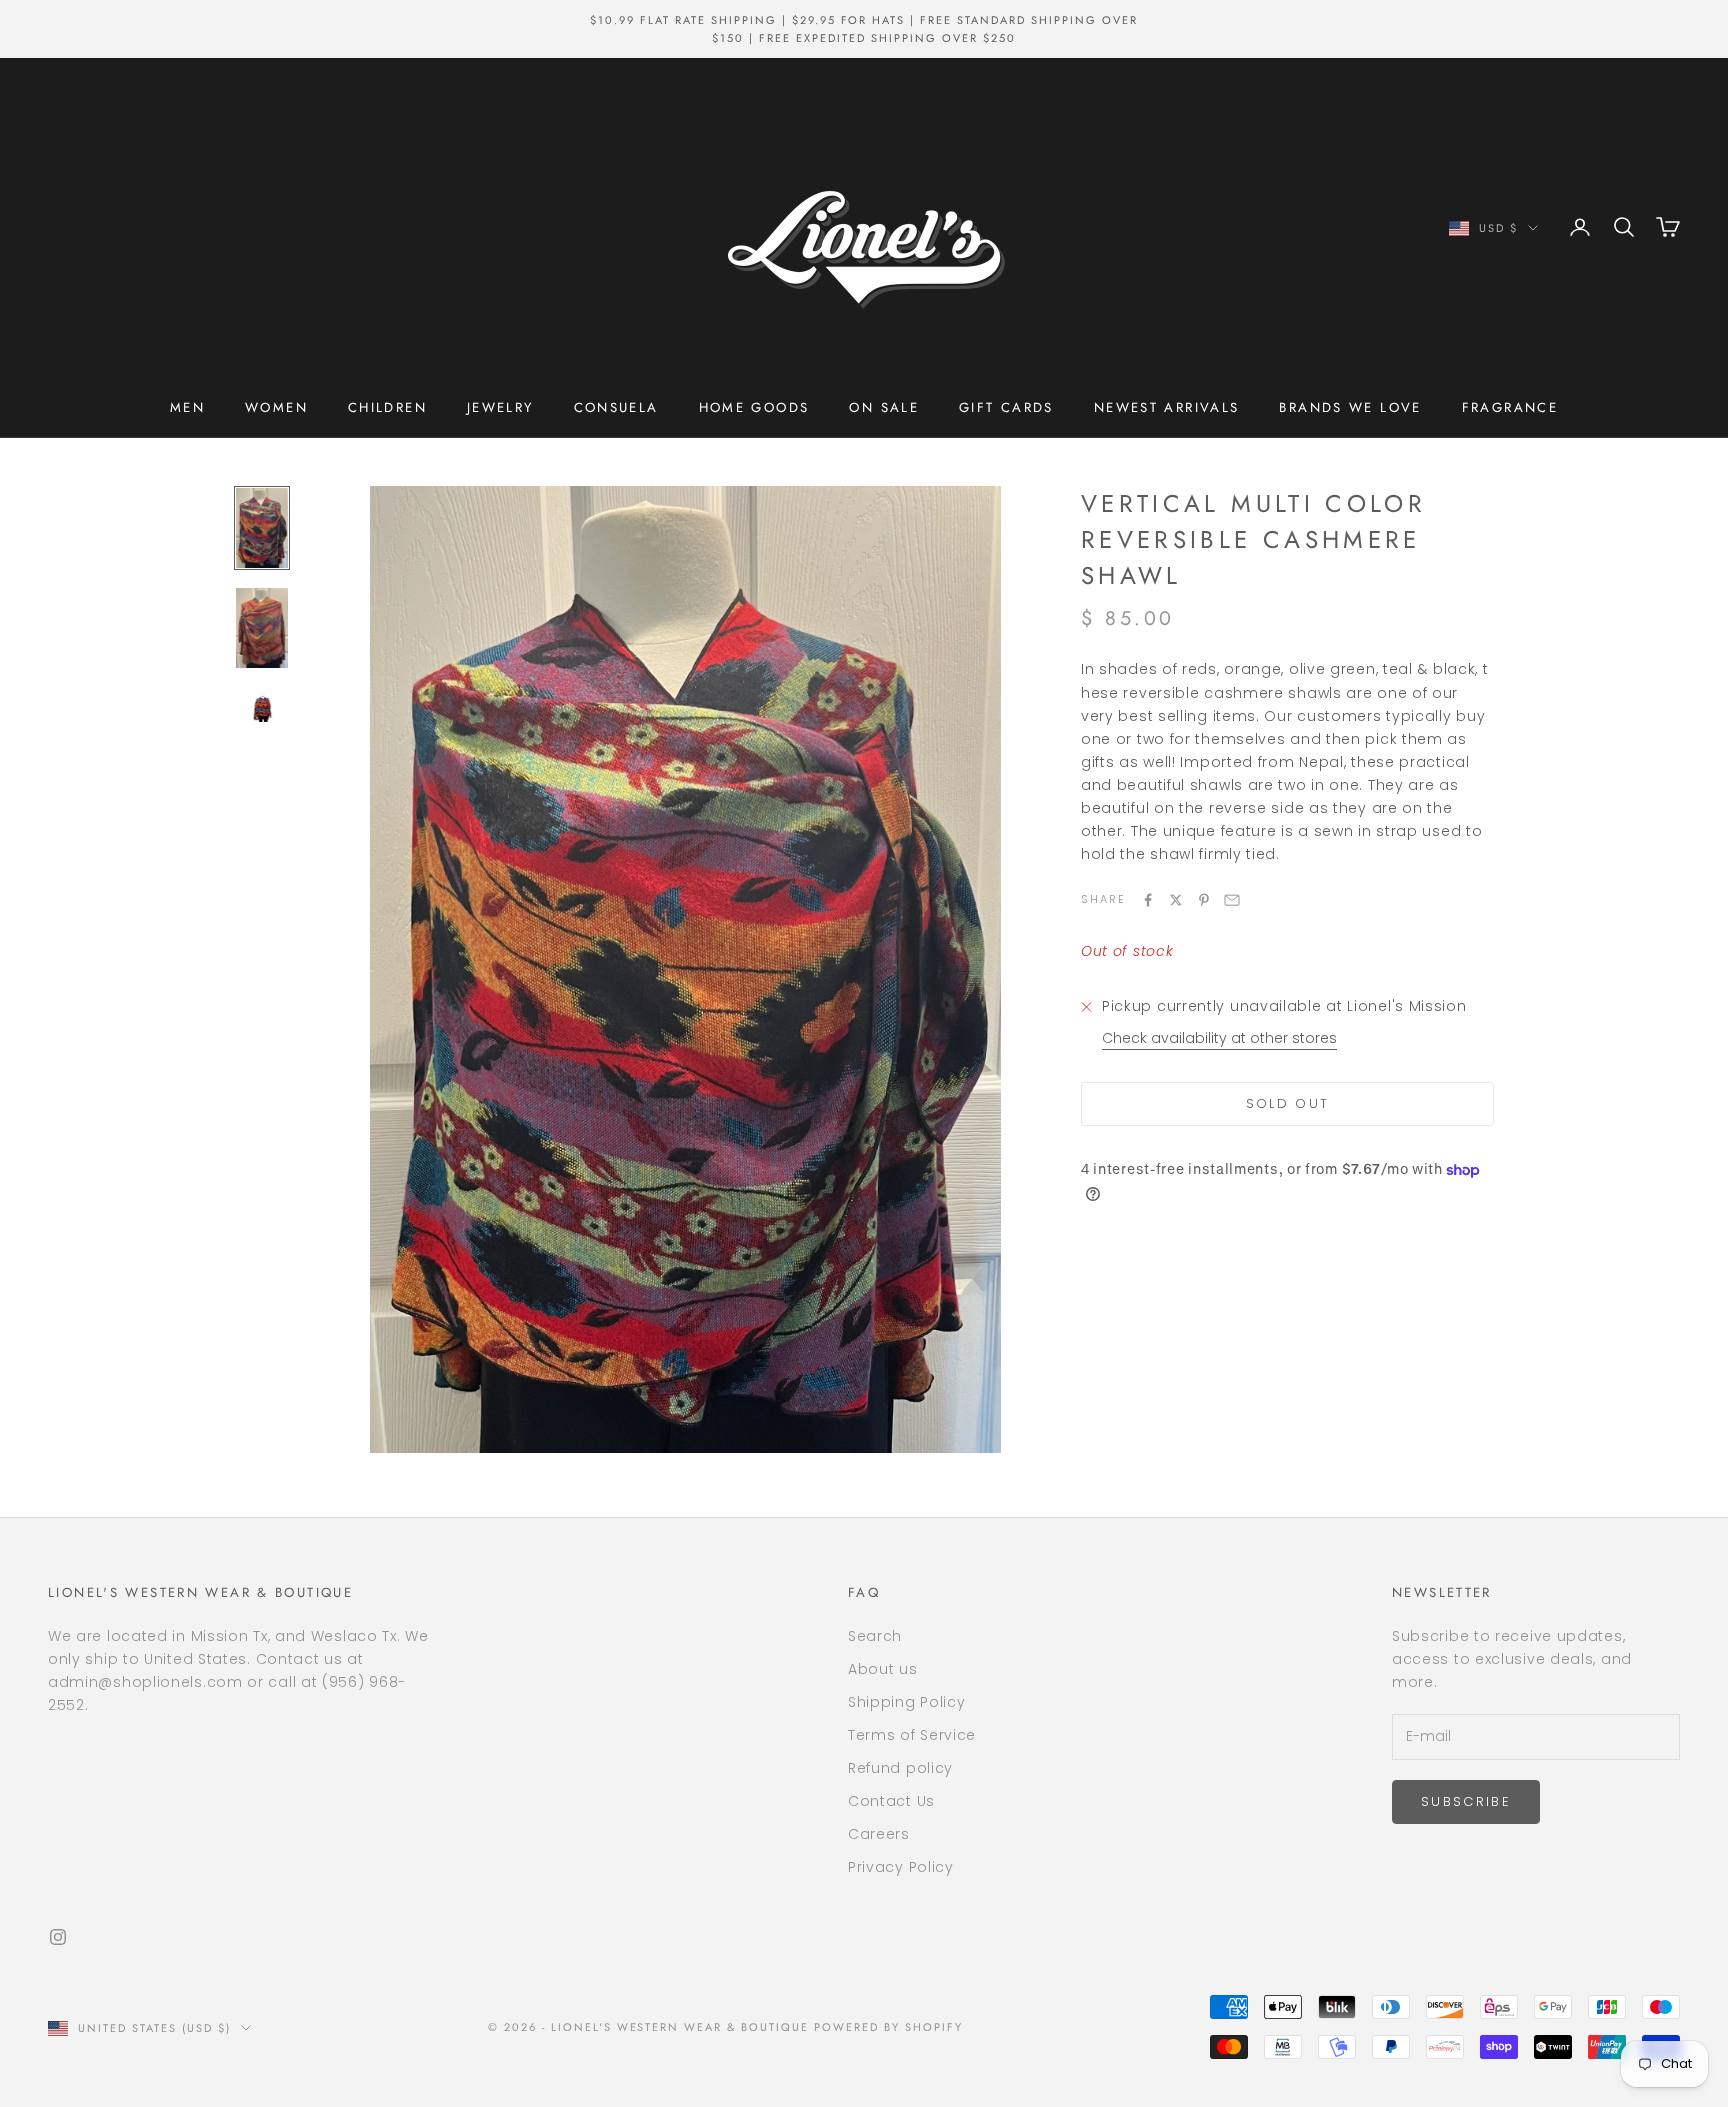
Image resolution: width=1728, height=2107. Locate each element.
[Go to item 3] (262, 705)
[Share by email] (1232, 900)
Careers (879, 1834)
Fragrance (1510, 407)
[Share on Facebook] (1148, 900)
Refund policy (900, 1768)
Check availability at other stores (1219, 1038)
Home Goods (754, 407)
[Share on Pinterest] (1204, 900)
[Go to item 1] (262, 528)
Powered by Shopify (888, 2027)
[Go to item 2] (262, 627)
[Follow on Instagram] (58, 1937)
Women (276, 407)
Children (387, 407)
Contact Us (891, 1801)
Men (187, 407)
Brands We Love (1350, 407)
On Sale (884, 407)
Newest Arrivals (1167, 407)
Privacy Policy (901, 1867)
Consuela (616, 407)
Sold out (1288, 1104)
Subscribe (1466, 1801)
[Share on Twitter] (1176, 900)
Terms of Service (912, 1735)
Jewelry (500, 407)
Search (875, 1636)
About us (883, 1669)
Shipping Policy (907, 1702)
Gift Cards (1006, 407)
